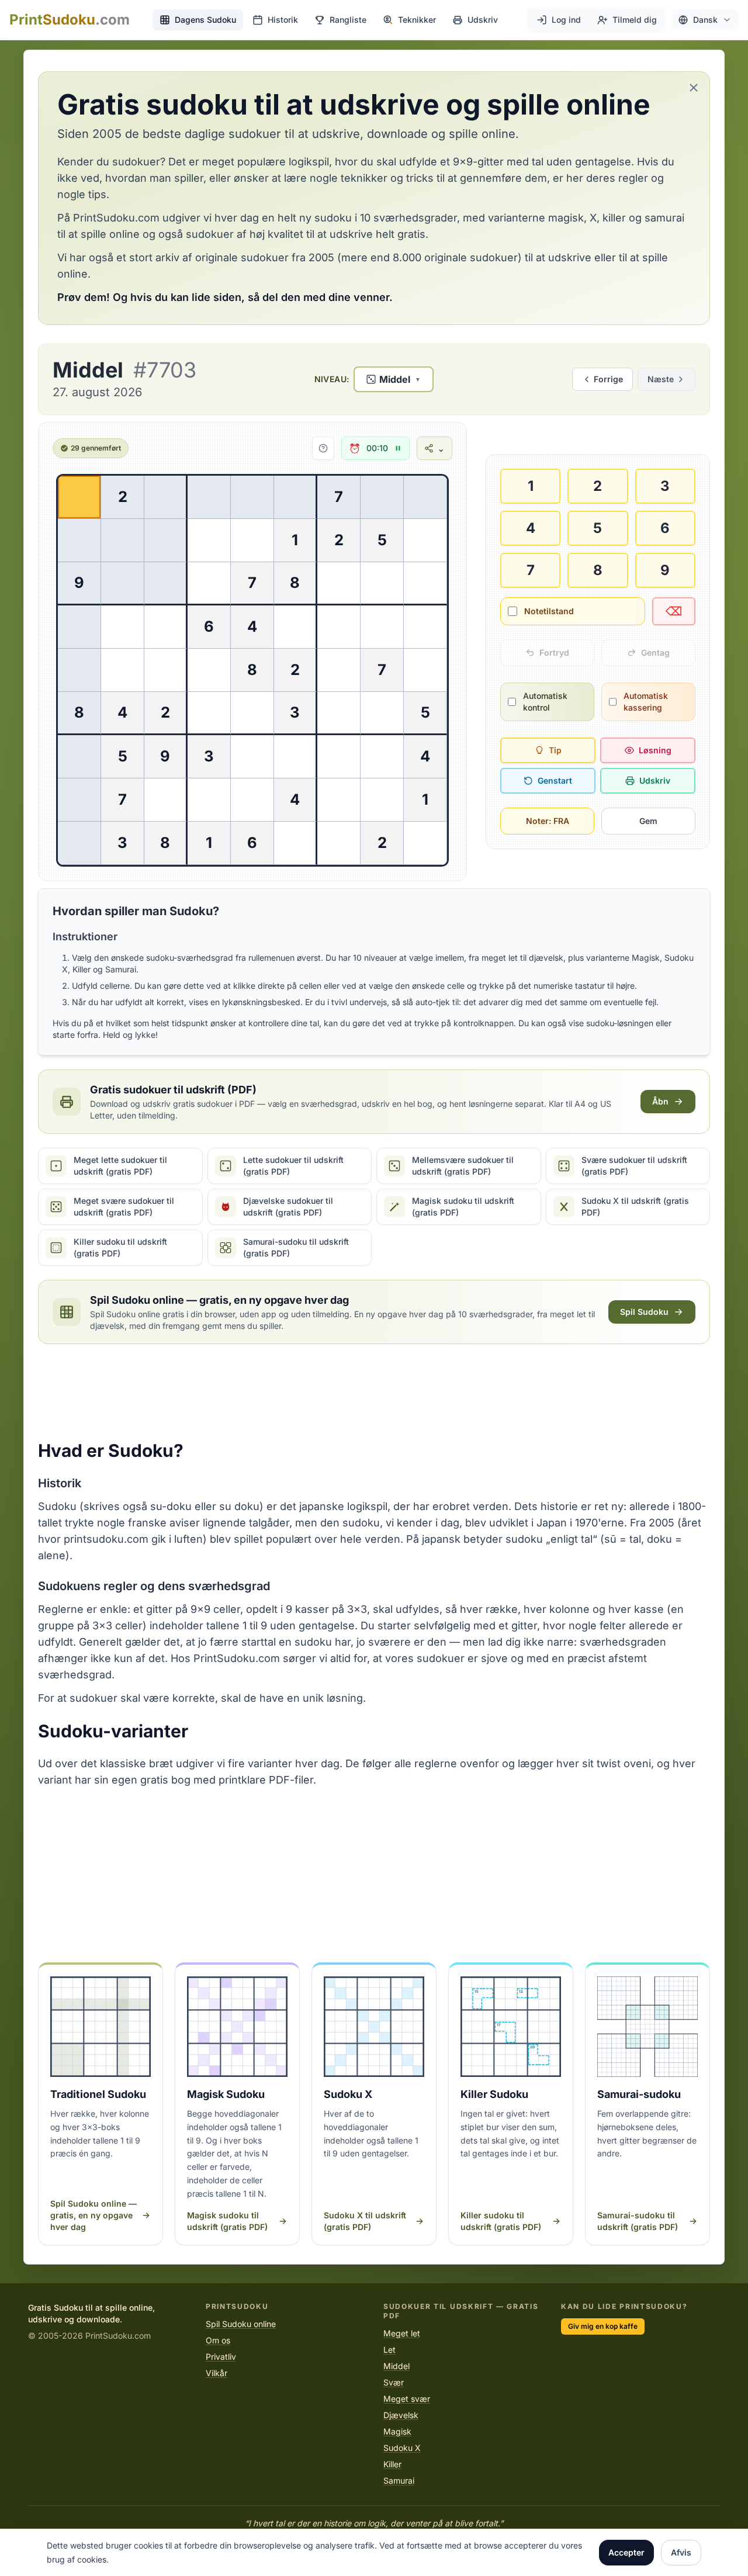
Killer (392, 2464)
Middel (396, 2366)
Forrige (608, 379)
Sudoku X (402, 2448)
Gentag (655, 652)
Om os (218, 2340)
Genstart (555, 780)
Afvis (681, 2552)
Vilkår (217, 2373)
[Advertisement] (374, 1392)
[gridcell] (79, 497)
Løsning (655, 750)
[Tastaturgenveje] (323, 448)
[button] (705, 20)
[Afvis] (694, 88)
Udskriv (655, 780)
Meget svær (407, 2399)
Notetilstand (549, 611)
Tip (555, 750)
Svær (394, 2382)
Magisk (397, 2431)
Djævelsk (401, 2415)
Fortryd (554, 652)
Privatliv (221, 2357)
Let (389, 2350)
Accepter (626, 2552)
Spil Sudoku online (241, 2324)
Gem (648, 821)
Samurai (399, 2480)
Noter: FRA (548, 821)
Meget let (402, 2333)
